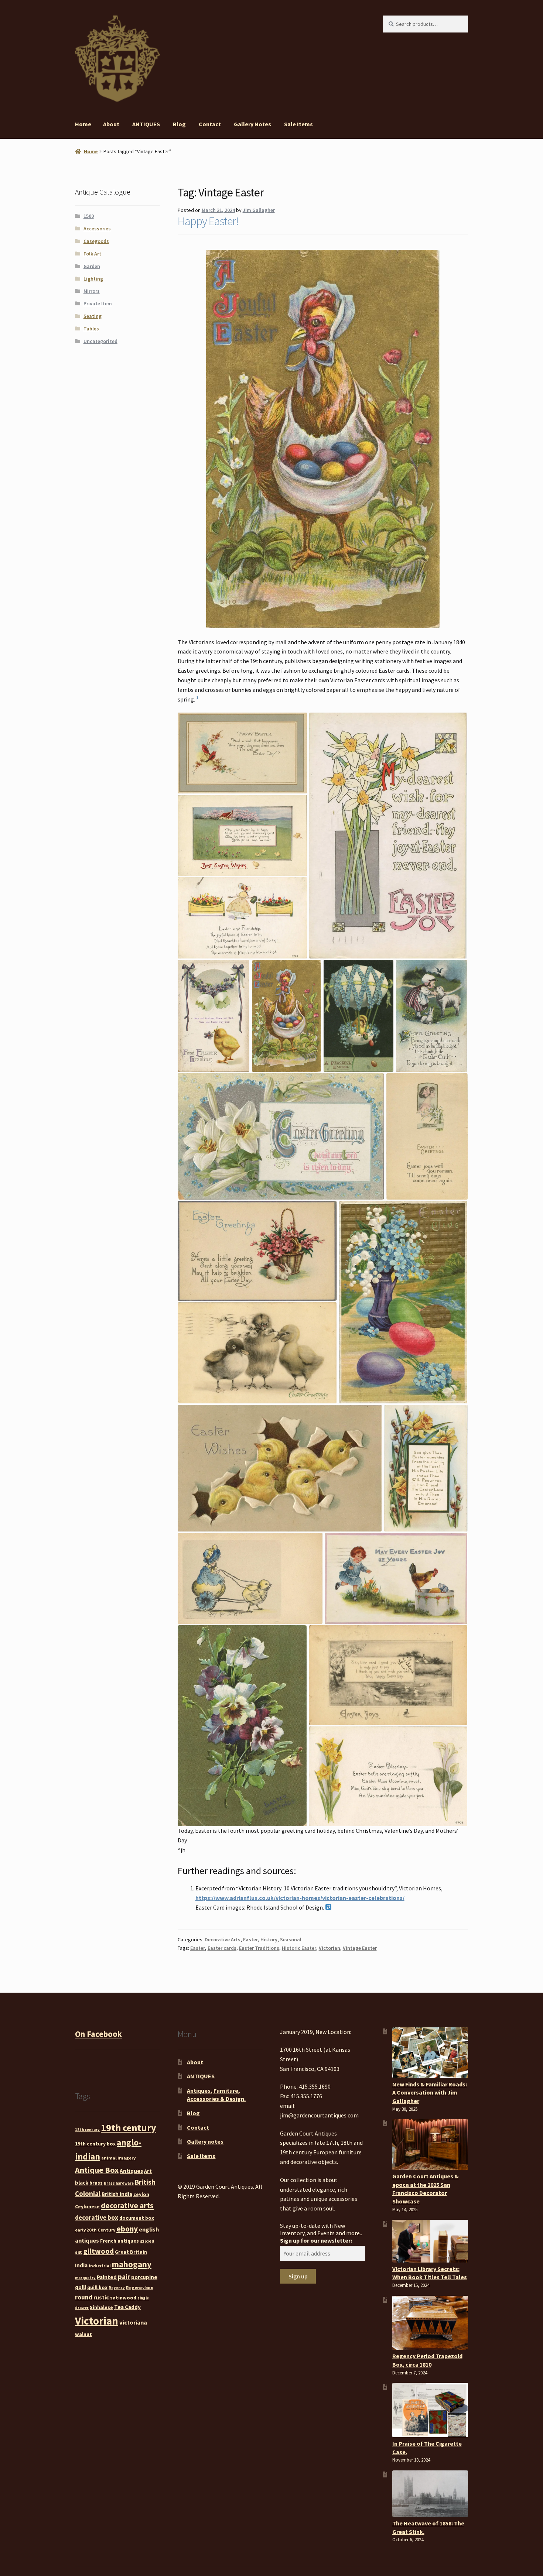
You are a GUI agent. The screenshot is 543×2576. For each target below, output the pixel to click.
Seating (93, 316)
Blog (179, 124)
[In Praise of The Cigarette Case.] (430, 2410)
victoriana (133, 2322)
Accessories (97, 229)
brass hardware (119, 2183)
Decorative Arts (223, 1939)
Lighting (93, 279)
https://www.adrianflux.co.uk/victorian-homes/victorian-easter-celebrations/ (300, 1898)
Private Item (98, 303)
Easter (250, 1939)
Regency (117, 2288)
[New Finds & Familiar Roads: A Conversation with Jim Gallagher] (430, 2053)
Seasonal (291, 1939)
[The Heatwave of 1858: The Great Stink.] (430, 2494)
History (269, 1939)
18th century (87, 2130)
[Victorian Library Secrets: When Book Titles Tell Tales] (430, 2241)
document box (137, 2218)
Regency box (139, 2287)
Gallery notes (252, 124)
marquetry (85, 2278)
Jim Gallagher (259, 210)
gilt (78, 2252)
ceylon (141, 2194)
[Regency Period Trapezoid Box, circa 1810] (430, 2323)
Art (148, 2171)
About (111, 124)
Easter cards (222, 1948)
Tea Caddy (127, 2307)
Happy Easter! (208, 221)
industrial (100, 2266)
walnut (83, 2334)
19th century (129, 2128)
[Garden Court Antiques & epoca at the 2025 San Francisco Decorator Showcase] (430, 2145)
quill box (97, 2287)
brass (96, 2183)
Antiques (131, 2171)
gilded (147, 2241)
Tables (91, 329)
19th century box (95, 2144)
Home (83, 124)
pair (124, 2277)
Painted (107, 2277)
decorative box (97, 2217)
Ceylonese (87, 2206)
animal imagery (118, 2158)
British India (117, 2194)
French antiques (119, 2241)
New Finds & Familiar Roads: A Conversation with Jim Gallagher (430, 2093)
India (81, 2265)
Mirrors (92, 291)
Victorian (329, 1948)
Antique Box (97, 2170)
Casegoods (96, 241)
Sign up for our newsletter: (316, 2240)
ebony (127, 2229)
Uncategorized (100, 341)
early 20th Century (95, 2230)
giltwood (98, 2251)
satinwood (123, 2298)
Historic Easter (299, 1948)
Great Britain (131, 2252)
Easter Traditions (259, 1948)
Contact (210, 124)
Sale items (298, 124)
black (82, 2183)
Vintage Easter (360, 1948)
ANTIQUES (146, 124)
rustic (101, 2297)
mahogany (132, 2264)
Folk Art (92, 254)
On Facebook (98, 2034)
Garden (92, 266)
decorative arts (127, 2205)
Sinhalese (101, 2307)
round (84, 2297)
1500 (89, 216)
